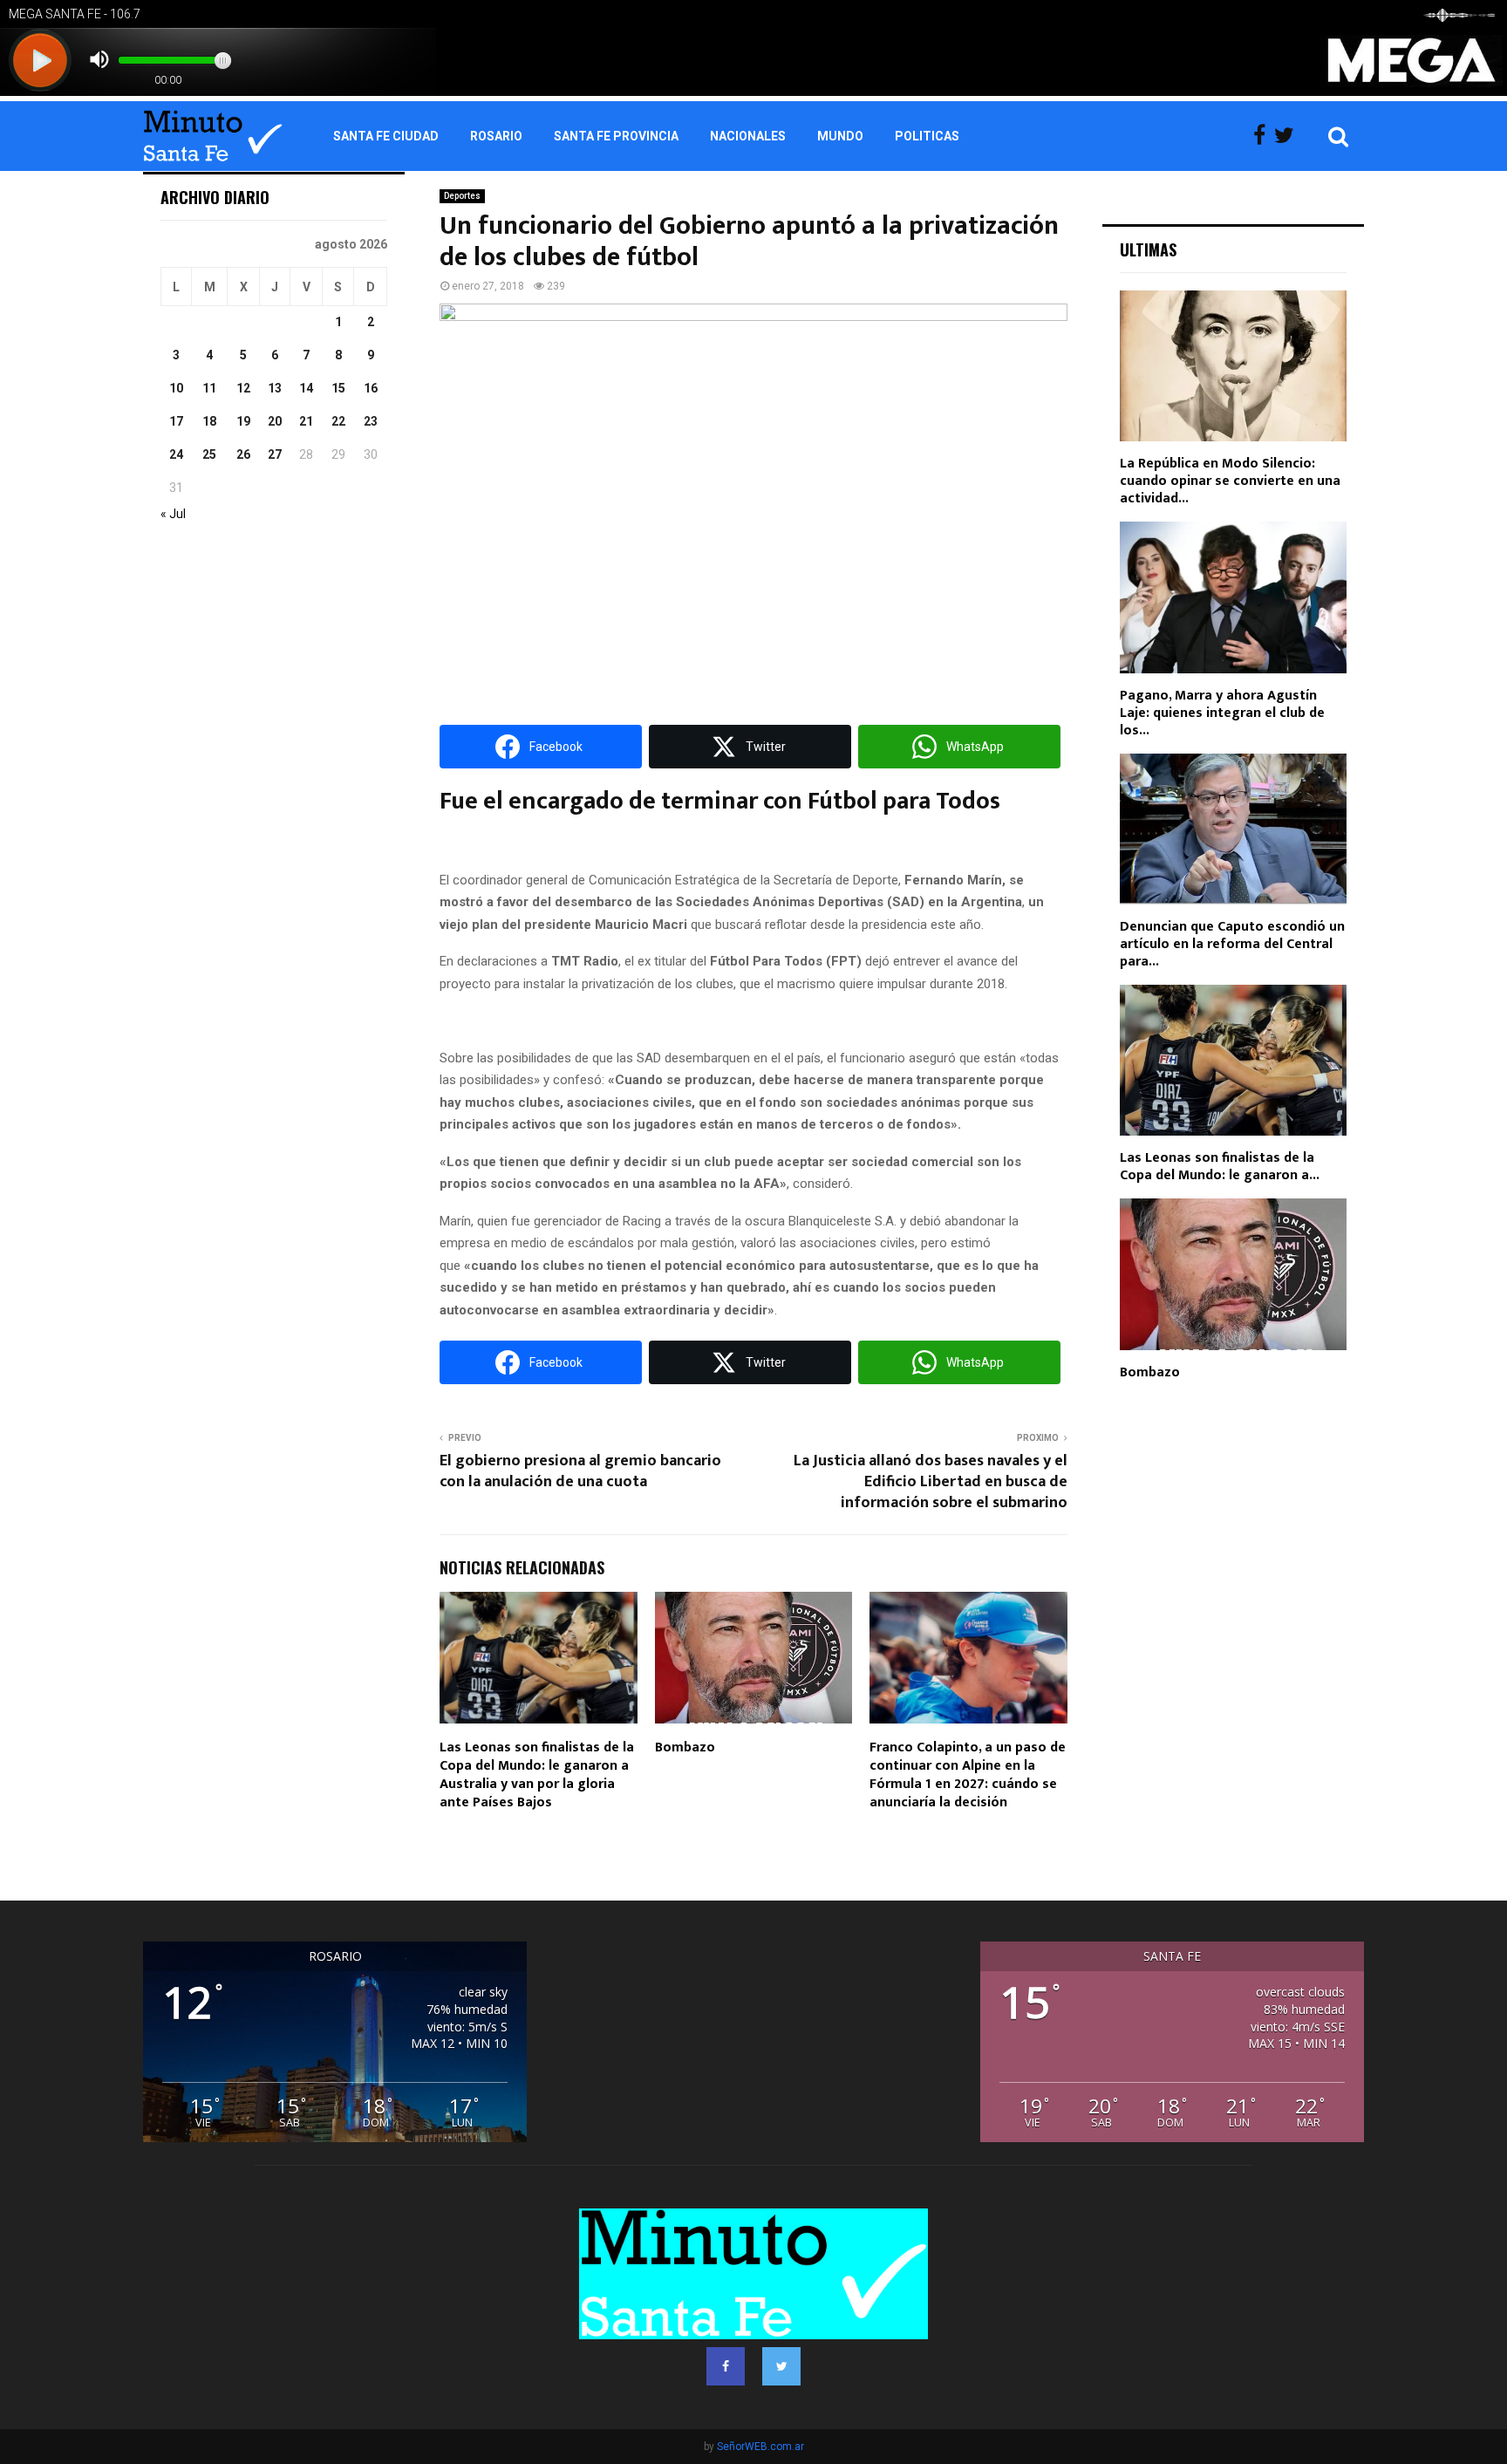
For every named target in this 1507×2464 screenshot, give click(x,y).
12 (243, 388)
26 (243, 454)
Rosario (496, 136)
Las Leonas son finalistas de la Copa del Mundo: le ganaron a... (1220, 1167)
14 (306, 388)
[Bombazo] (1233, 1274)
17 (176, 421)
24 (176, 454)
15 (338, 388)
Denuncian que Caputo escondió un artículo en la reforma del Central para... (1232, 944)
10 (176, 388)
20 (275, 421)
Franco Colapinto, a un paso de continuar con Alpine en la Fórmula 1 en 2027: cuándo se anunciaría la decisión (968, 1775)
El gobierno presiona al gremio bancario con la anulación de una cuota (580, 1471)
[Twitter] (1289, 136)
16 (371, 388)
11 (209, 388)
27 (275, 454)
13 (275, 388)
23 (371, 421)
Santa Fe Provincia (616, 136)
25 (209, 454)
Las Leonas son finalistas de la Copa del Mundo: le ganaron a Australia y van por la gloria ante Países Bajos (537, 1775)
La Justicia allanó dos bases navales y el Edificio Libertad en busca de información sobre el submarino (931, 1482)
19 (243, 421)
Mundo (840, 136)
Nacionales (748, 136)
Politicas (927, 136)
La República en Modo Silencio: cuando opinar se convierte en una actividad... (1230, 481)
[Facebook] (1264, 136)
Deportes (462, 196)
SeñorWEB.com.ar (760, 2447)
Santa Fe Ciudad (386, 136)
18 (209, 421)
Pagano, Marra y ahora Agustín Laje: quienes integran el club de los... (1222, 713)
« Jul (173, 514)
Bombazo (685, 1747)
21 (306, 421)
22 (338, 421)
